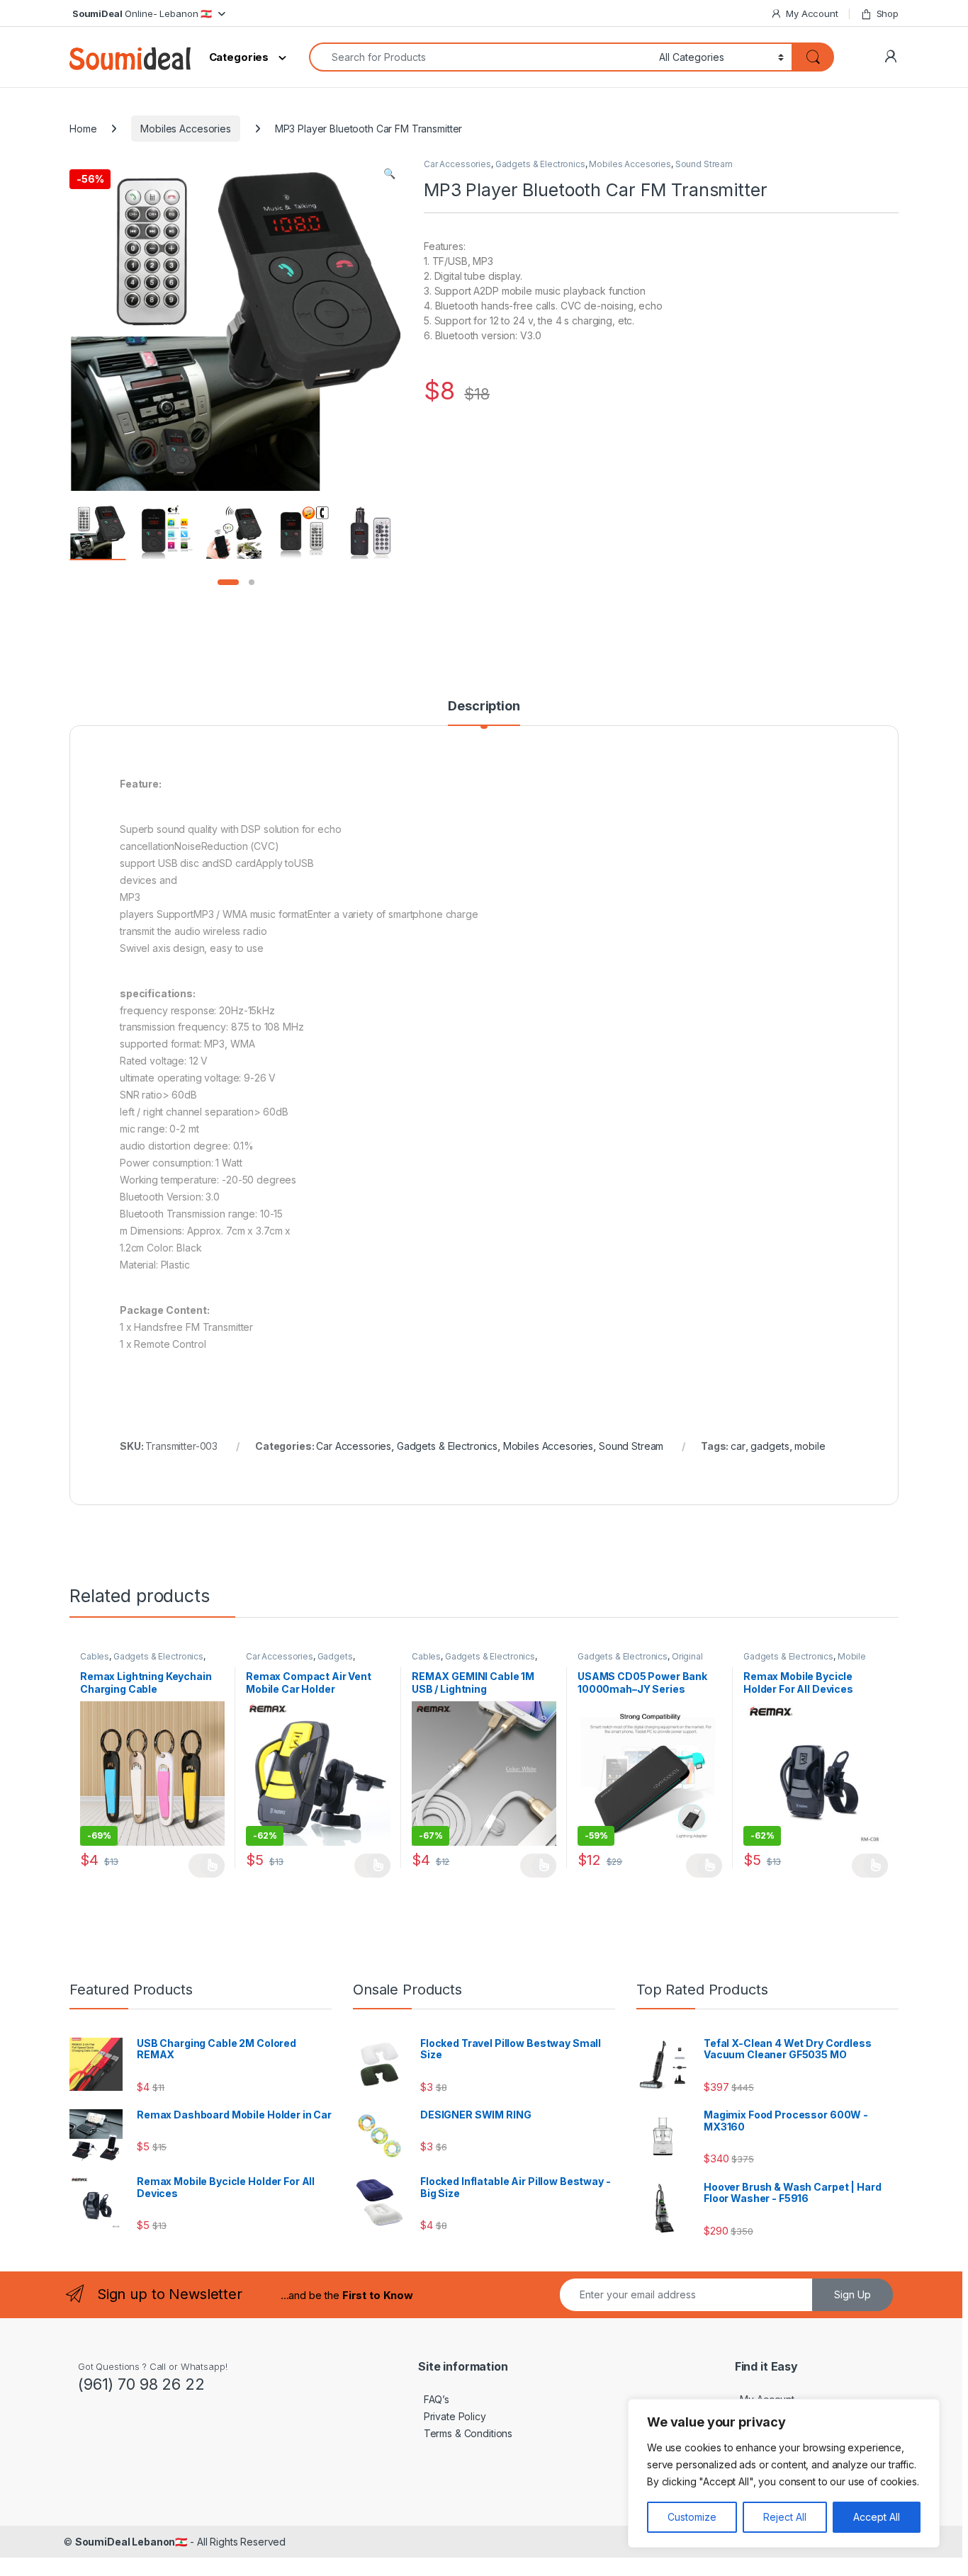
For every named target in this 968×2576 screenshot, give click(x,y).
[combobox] (480, 57)
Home (83, 129)
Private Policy (452, 2416)
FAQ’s (434, 2399)
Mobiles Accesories (185, 129)
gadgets (770, 1446)
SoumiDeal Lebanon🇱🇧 (131, 2542)
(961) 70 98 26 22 (141, 2384)
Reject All (785, 2517)
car (738, 1446)
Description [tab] (484, 707)
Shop (888, 13)
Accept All (877, 2517)
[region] (784, 2473)
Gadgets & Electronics (540, 164)
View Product (207, 1866)
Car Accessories (457, 164)
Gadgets (335, 1656)
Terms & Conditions (465, 2433)
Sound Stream (704, 164)
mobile (810, 1446)
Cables (95, 1656)
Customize (692, 2517)
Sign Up (852, 2294)
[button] (389, 174)
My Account (812, 13)
